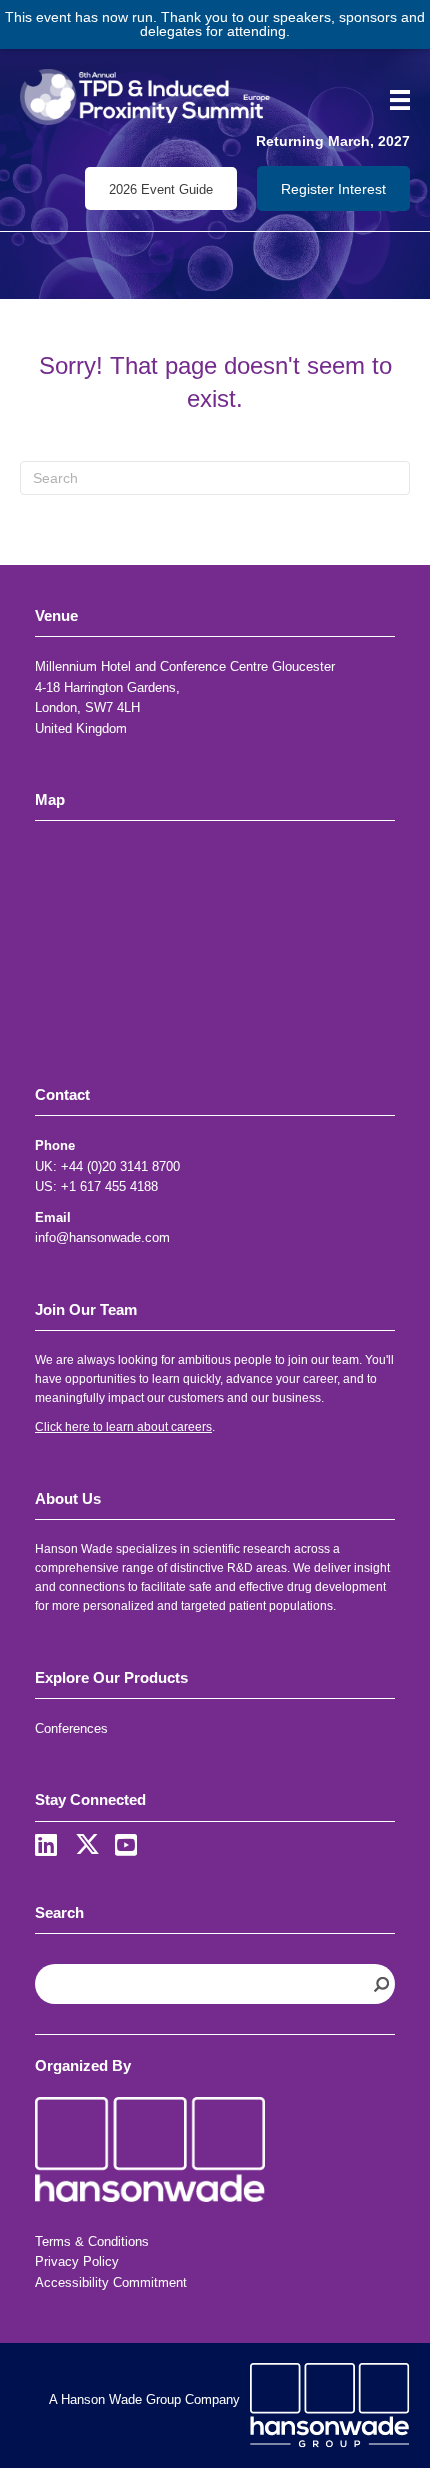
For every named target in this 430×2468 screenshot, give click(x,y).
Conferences (71, 1728)
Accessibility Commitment (111, 2282)
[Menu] (393, 100)
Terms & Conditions (92, 2241)
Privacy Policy (77, 2261)
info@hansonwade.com (102, 1237)
